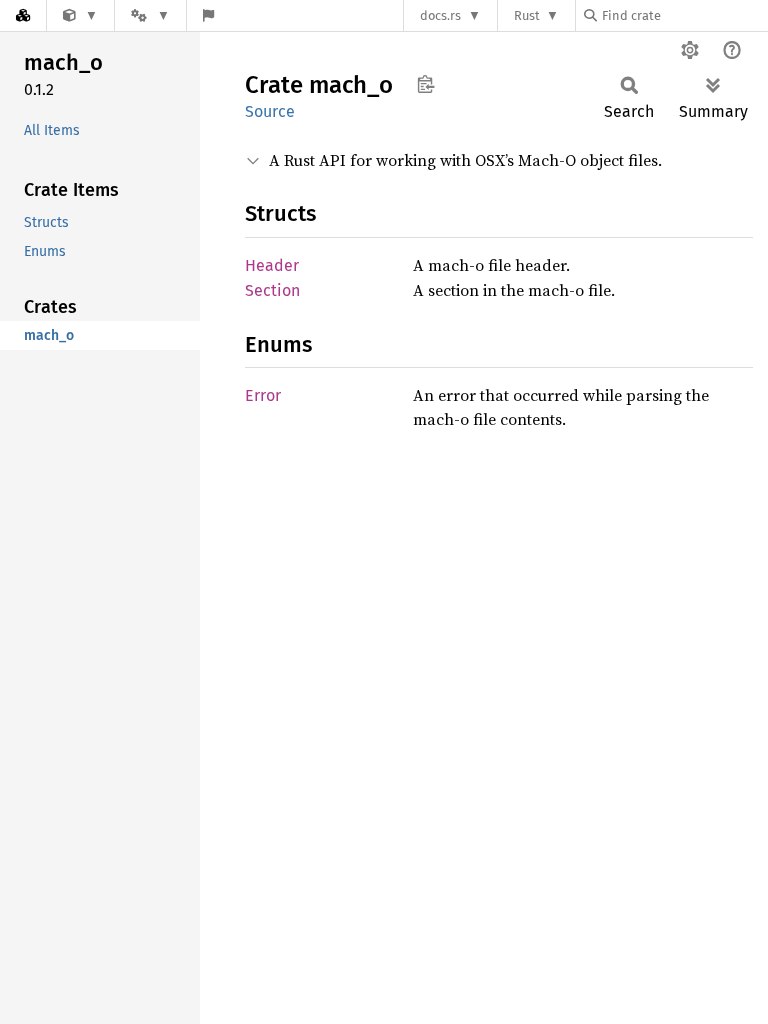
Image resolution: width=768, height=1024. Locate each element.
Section (272, 290)
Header (272, 265)
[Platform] (150, 15)
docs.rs (440, 15)
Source (270, 111)
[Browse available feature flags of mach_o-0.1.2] (208, 15)
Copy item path (425, 84)
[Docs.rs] (23, 15)
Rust (527, 15)
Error (263, 395)
